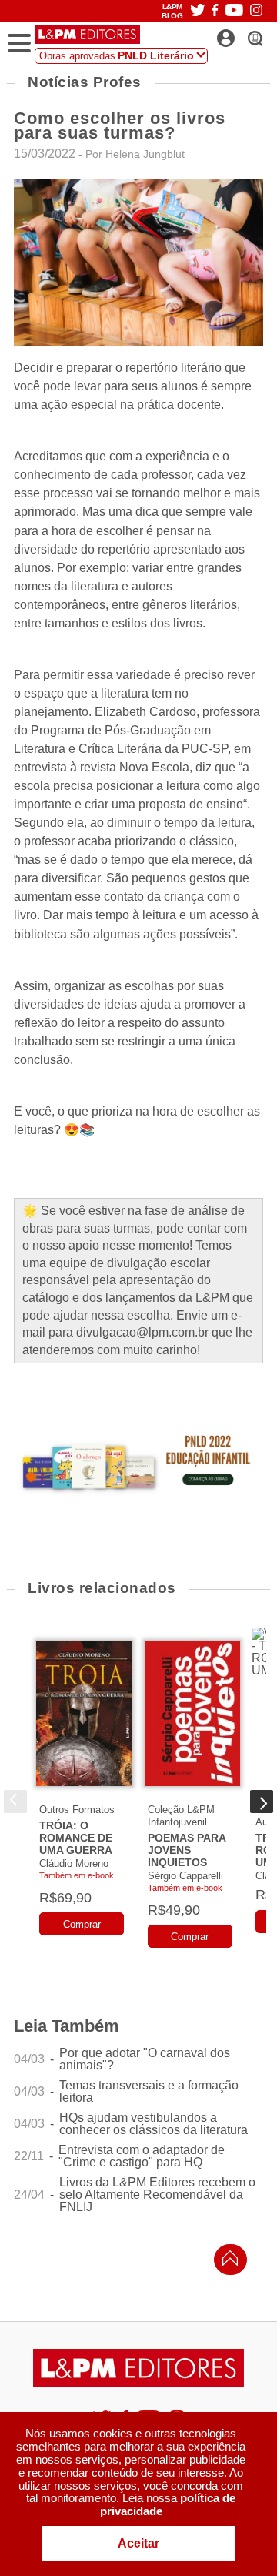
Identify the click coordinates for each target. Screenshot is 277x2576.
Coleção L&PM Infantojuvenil (181, 1816)
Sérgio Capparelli (185, 1876)
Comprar (82, 1924)
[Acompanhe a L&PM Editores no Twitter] (198, 11)
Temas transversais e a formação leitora (149, 2092)
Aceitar (138, 2543)
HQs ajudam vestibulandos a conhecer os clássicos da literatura (154, 2124)
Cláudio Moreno (74, 1863)
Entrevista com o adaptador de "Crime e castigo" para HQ (142, 2156)
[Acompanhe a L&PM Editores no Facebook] (215, 11)
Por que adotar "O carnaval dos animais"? (145, 2059)
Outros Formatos (77, 1810)
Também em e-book (77, 1875)
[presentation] (15, 1802)
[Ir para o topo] (226, 2262)
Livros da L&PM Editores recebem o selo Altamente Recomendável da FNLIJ (157, 2195)
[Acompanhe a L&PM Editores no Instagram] (256, 11)
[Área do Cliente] (243, 34)
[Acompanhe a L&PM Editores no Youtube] (234, 11)
